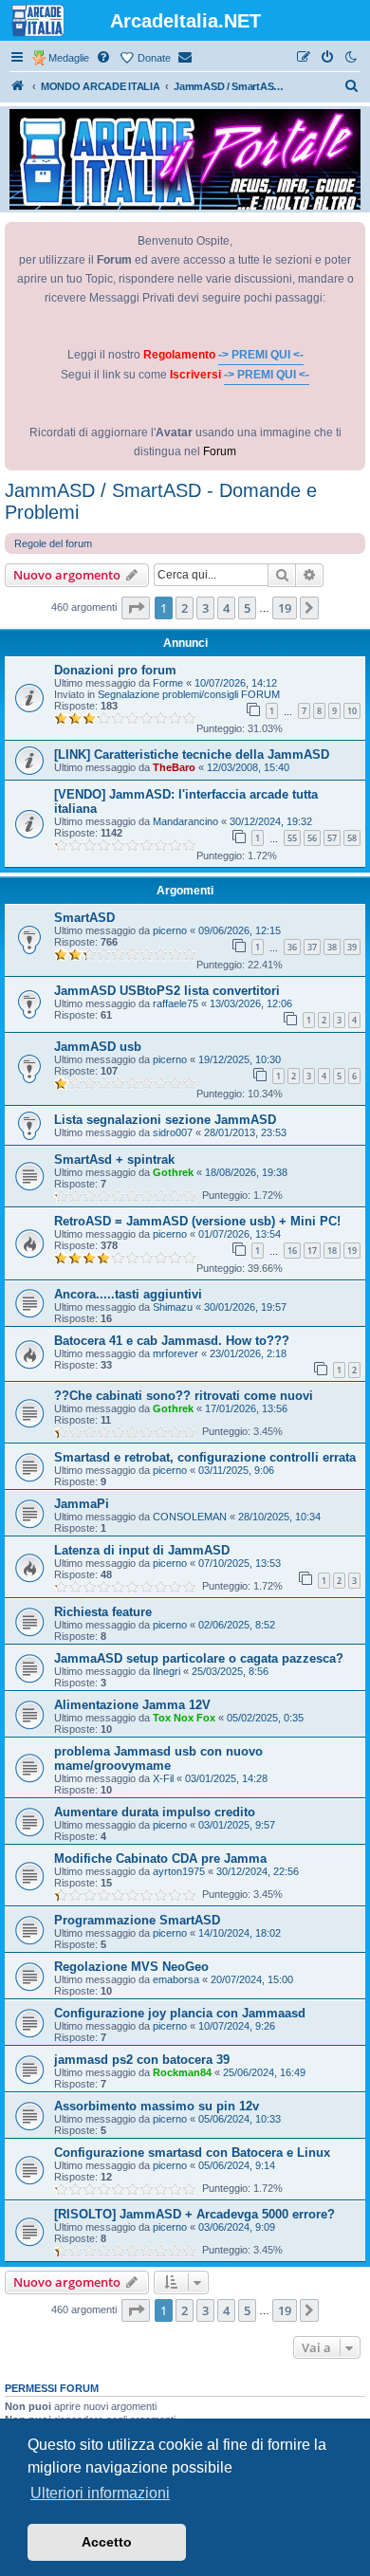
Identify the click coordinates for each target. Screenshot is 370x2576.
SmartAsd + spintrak (114, 1159)
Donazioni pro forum (115, 670)
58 (352, 838)
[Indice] (18, 86)
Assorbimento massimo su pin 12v (157, 2106)
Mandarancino (185, 821)
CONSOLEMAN (190, 1517)
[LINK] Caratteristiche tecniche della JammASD (192, 754)
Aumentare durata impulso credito (155, 1812)
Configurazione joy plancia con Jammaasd (180, 2013)
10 (352, 711)
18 (332, 1251)
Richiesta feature (103, 1612)
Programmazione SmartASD (137, 1920)
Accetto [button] (107, 2542)
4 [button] (226, 608)
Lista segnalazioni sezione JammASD (165, 1120)
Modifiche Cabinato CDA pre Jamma (160, 1858)
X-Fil (163, 1778)
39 (352, 947)
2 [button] (185, 608)
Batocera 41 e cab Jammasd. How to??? (172, 1341)
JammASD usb (98, 1047)
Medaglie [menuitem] (69, 58)
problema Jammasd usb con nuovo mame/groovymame (158, 1758)
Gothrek (173, 1172)
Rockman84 (182, 2072)
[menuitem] (104, 58)
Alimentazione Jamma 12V (132, 1705)
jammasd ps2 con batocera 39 (142, 2060)
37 (312, 947)
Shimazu (173, 1307)
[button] (136, 608)
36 (292, 947)
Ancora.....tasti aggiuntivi (128, 1294)
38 (332, 947)
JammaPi (82, 1504)
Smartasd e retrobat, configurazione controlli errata (205, 1457)
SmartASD (84, 918)
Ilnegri (166, 1671)
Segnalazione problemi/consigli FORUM (189, 694)
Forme (168, 683)
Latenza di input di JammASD (142, 1550)
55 (292, 838)
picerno (170, 930)
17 (312, 1251)
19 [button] (285, 608)
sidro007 (173, 1132)
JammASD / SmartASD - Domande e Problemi (161, 501)
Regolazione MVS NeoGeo (131, 1967)
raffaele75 (176, 1003)
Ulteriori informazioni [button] (100, 2493)
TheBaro (174, 767)
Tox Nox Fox (184, 1718)
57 (332, 838)
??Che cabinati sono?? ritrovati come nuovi (184, 1396)
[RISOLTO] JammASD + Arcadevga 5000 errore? (194, 2214)
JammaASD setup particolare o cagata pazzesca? (199, 1658)
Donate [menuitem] (154, 58)
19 (352, 1251)
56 (312, 838)
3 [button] (205, 608)
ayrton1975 (179, 1871)
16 (292, 1251)
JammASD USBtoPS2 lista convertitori (167, 991)
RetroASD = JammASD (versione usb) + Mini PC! (197, 1221)
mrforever (176, 1353)
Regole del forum (53, 543)
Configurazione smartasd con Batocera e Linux (192, 2153)
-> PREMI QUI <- (261, 355)
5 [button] (247, 608)
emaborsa (176, 1979)
